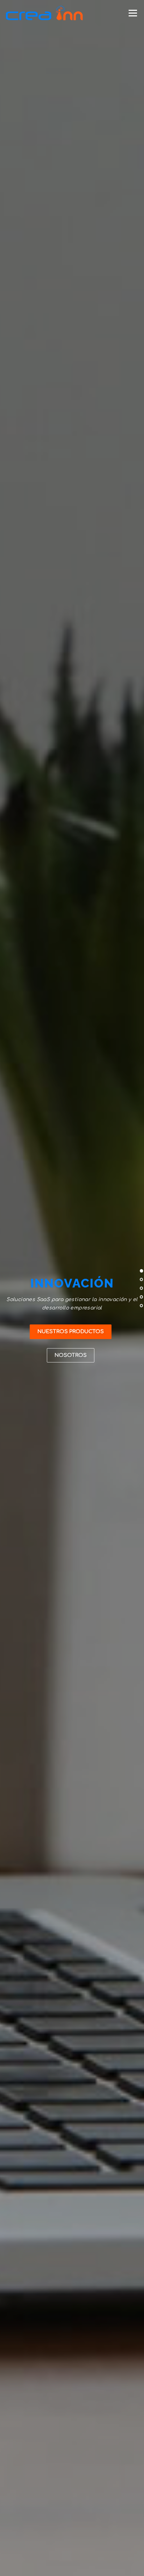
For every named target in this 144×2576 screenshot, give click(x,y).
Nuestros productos (71, 1332)
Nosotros (71, 1355)
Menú (133, 13)
